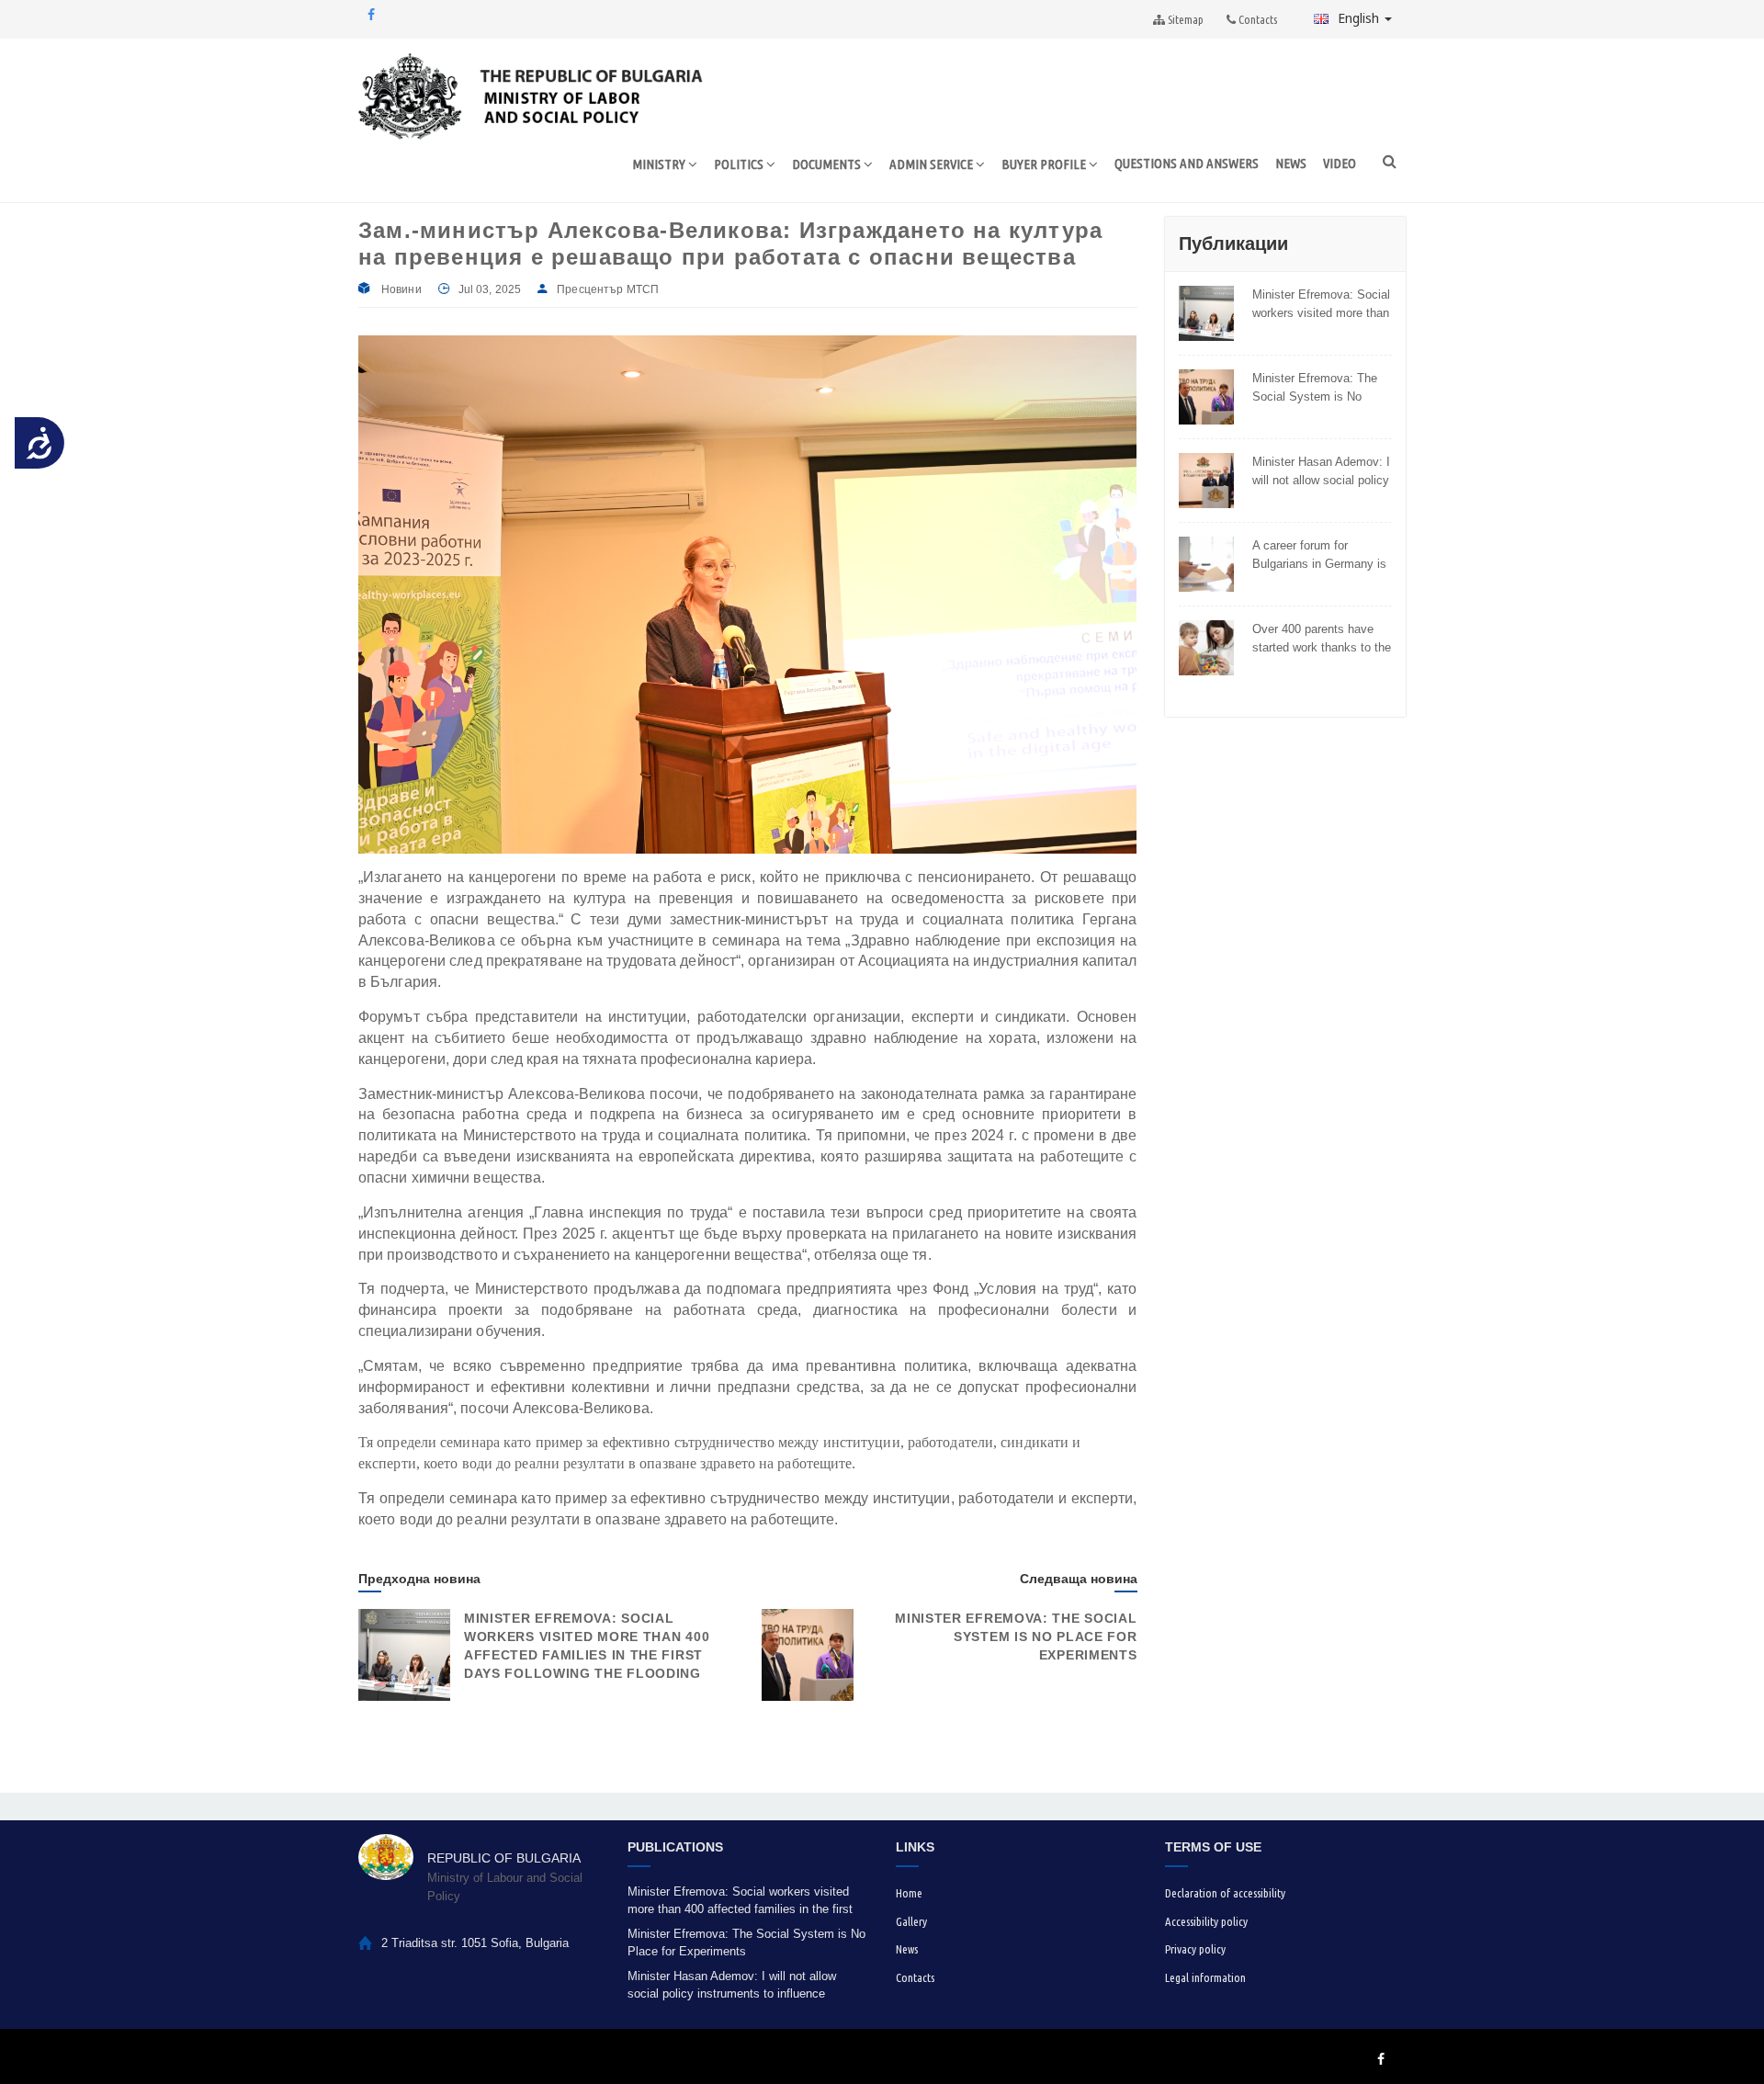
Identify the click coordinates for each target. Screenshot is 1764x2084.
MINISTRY (660, 164)
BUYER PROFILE (1045, 164)
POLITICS (740, 164)
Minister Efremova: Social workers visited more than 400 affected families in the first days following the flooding (1322, 304)
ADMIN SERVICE (933, 164)
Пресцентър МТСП (608, 289)
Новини (401, 289)
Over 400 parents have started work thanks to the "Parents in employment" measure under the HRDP (1322, 639)
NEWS (1291, 163)
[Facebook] (371, 15)
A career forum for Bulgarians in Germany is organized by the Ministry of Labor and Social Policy (1322, 555)
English (1360, 18)
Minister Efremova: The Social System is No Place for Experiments (1016, 1637)
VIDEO (1340, 163)
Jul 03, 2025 (490, 289)
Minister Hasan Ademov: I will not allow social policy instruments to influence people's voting (1321, 471)
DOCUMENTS (828, 164)
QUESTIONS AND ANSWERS (1187, 163)
